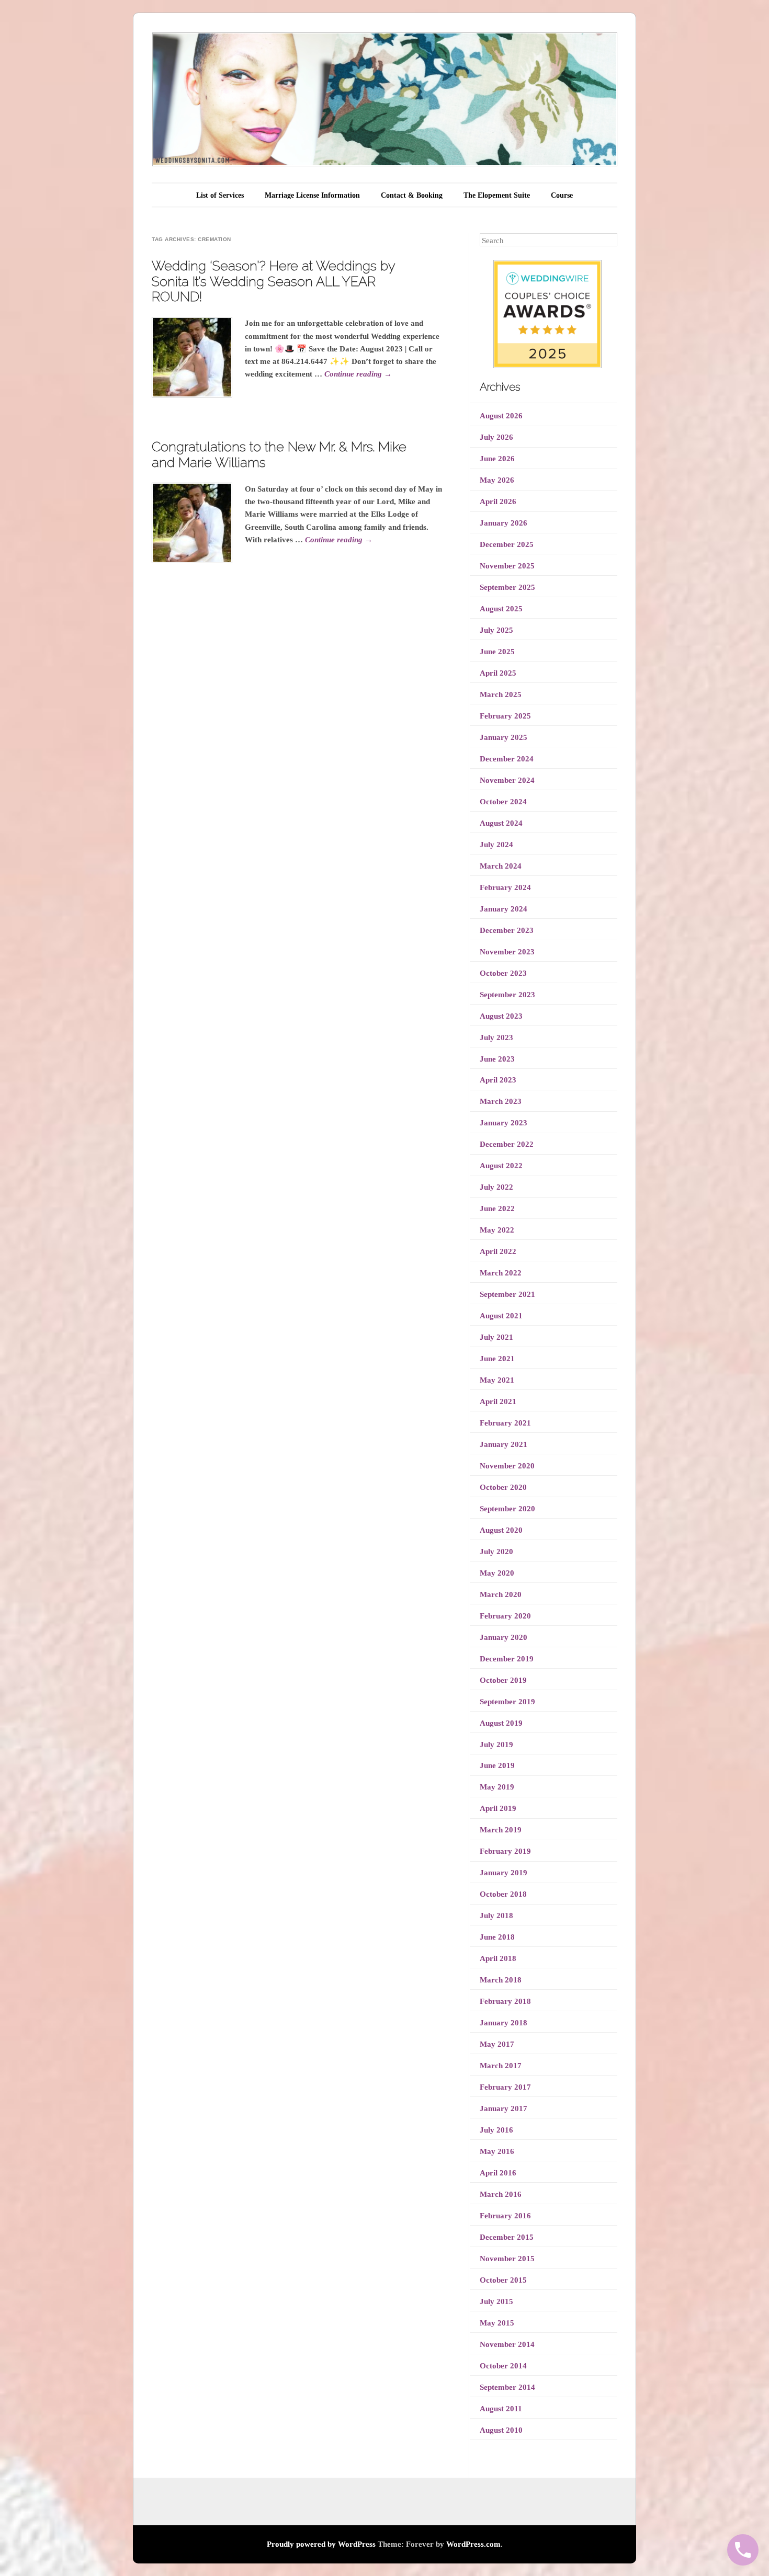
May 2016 (497, 2151)
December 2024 (507, 759)
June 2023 (497, 1059)
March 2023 (501, 1101)
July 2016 (496, 2130)
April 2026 (498, 501)
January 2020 (504, 1637)
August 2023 (501, 1016)
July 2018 (496, 1916)
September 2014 (507, 2387)
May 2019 (497, 1787)
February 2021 (505, 1423)
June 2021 (497, 1359)
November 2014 (507, 2344)
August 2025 (501, 609)
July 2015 (496, 2301)
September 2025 (507, 587)
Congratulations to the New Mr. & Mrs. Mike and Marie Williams (279, 454)
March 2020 (501, 1594)
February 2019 (505, 1851)
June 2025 (497, 652)
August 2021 (501, 1316)
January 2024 (504, 909)
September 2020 (507, 1509)
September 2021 (507, 1294)
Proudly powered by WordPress (321, 2544)
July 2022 (496, 1187)
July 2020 (496, 1552)
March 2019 (501, 1830)
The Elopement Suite (497, 195)
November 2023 (507, 952)
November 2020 (507, 1466)
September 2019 (507, 1702)
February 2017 (505, 2087)
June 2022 (497, 1209)
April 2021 (498, 1401)
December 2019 (507, 1659)
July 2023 (496, 1038)
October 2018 (503, 1894)
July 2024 (496, 845)
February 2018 (505, 2001)
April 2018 (498, 1958)
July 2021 (496, 1337)
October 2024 (503, 802)
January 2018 (504, 2023)
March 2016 (501, 2194)
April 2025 (498, 673)
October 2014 (503, 2366)
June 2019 (497, 1765)
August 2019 (501, 1723)
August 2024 (501, 823)
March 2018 (501, 1980)
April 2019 (498, 1808)
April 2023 (498, 1080)
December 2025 (507, 544)
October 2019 (503, 1680)
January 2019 (504, 1873)
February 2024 (505, 887)
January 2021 (504, 1444)
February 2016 (505, 2216)
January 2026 (504, 523)
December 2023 (507, 930)
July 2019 (496, 1745)
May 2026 (497, 480)
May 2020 (497, 1573)
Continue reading (358, 374)
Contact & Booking (412, 195)
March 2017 (501, 2066)
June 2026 (497, 459)
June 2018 (497, 1937)
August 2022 (501, 1166)
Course (562, 195)
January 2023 (504, 1123)
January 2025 (504, 737)
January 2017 (504, 2108)
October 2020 (503, 1487)
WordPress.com (473, 2544)
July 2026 (496, 437)
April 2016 (498, 2173)
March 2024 (501, 866)
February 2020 (505, 1616)
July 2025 (496, 630)
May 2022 (497, 1230)
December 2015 (507, 2237)
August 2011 (501, 2409)
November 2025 (507, 566)
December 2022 (507, 1144)
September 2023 (507, 995)
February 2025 (505, 716)
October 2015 (503, 2280)
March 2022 (501, 1273)
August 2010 (501, 2430)
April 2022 (498, 1251)
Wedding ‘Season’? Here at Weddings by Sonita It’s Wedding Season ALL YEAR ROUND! (273, 281)
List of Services (220, 195)
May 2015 (497, 2323)
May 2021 (497, 1380)
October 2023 (503, 973)
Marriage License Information (312, 195)
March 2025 (501, 694)
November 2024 (507, 780)
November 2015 (507, 2259)
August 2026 (501, 416)
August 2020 (501, 1530)
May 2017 (497, 2044)
